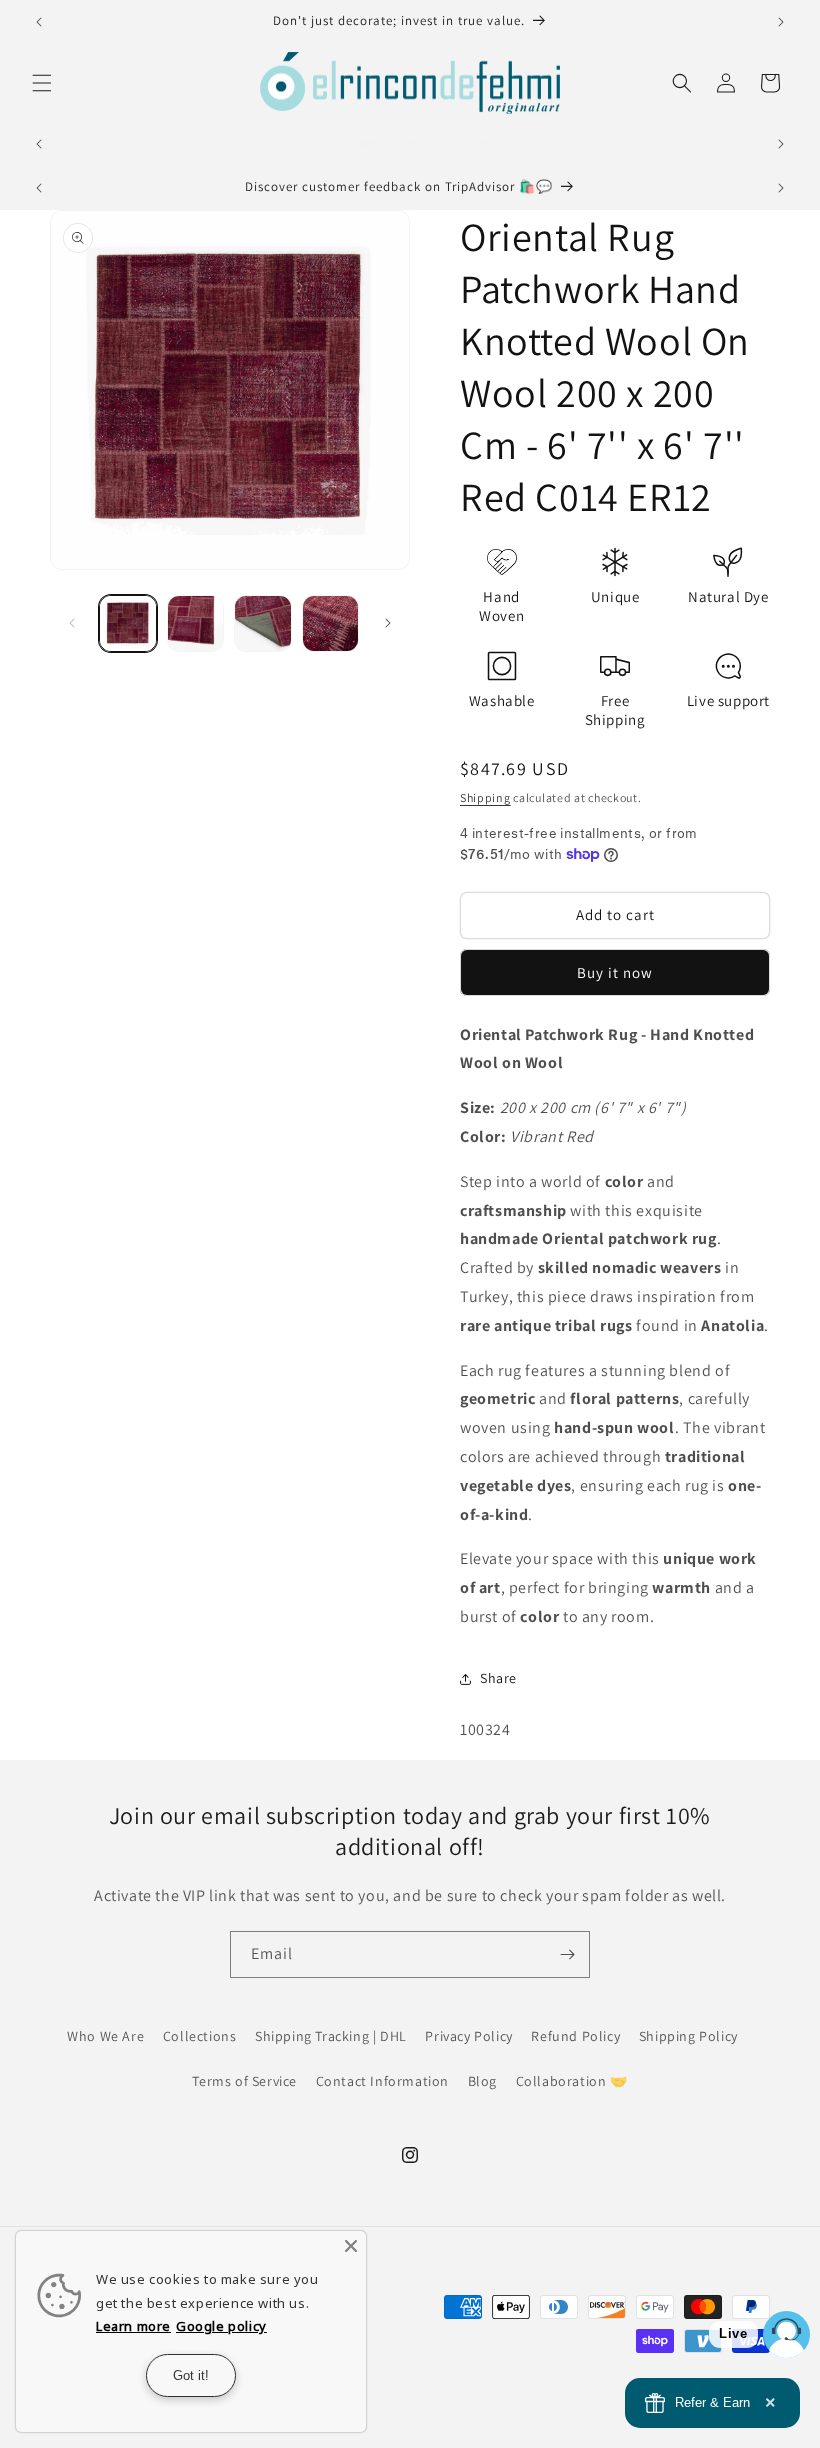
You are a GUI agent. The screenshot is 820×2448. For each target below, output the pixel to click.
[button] (42, 83)
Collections (200, 2036)
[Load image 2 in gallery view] (196, 624)
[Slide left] (72, 623)
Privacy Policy (468, 2036)
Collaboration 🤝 (572, 2081)
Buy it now (615, 972)
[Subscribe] (567, 1954)
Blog (482, 2081)
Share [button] (498, 1678)
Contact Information (382, 2081)
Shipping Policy (688, 2036)
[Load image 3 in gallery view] (263, 624)
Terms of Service (244, 2081)
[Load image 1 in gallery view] (128, 624)
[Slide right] (388, 623)
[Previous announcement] (39, 22)
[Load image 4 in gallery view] (331, 624)
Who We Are (105, 2036)
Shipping (485, 797)
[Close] (351, 2246)
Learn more (133, 2326)
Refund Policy (575, 2036)
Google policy (221, 2326)
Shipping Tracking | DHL (331, 2036)
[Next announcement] (781, 22)
